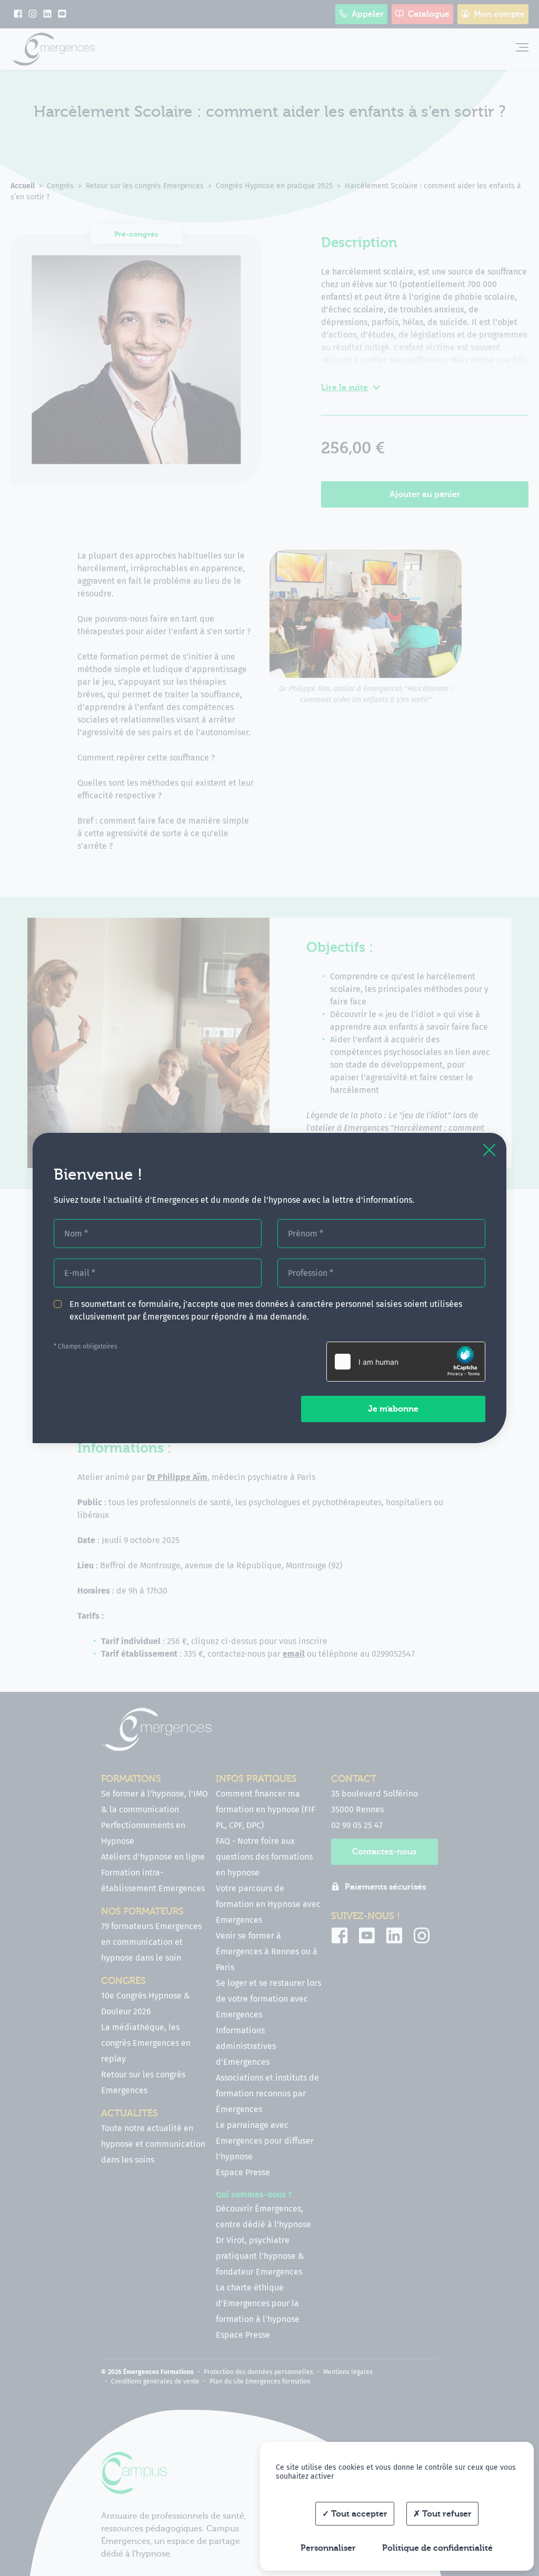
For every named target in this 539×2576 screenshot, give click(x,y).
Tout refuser (446, 2514)
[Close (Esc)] (489, 1150)
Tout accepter (358, 2514)
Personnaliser (328, 2548)
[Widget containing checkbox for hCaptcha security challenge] (406, 1362)
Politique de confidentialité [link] (437, 2548)
